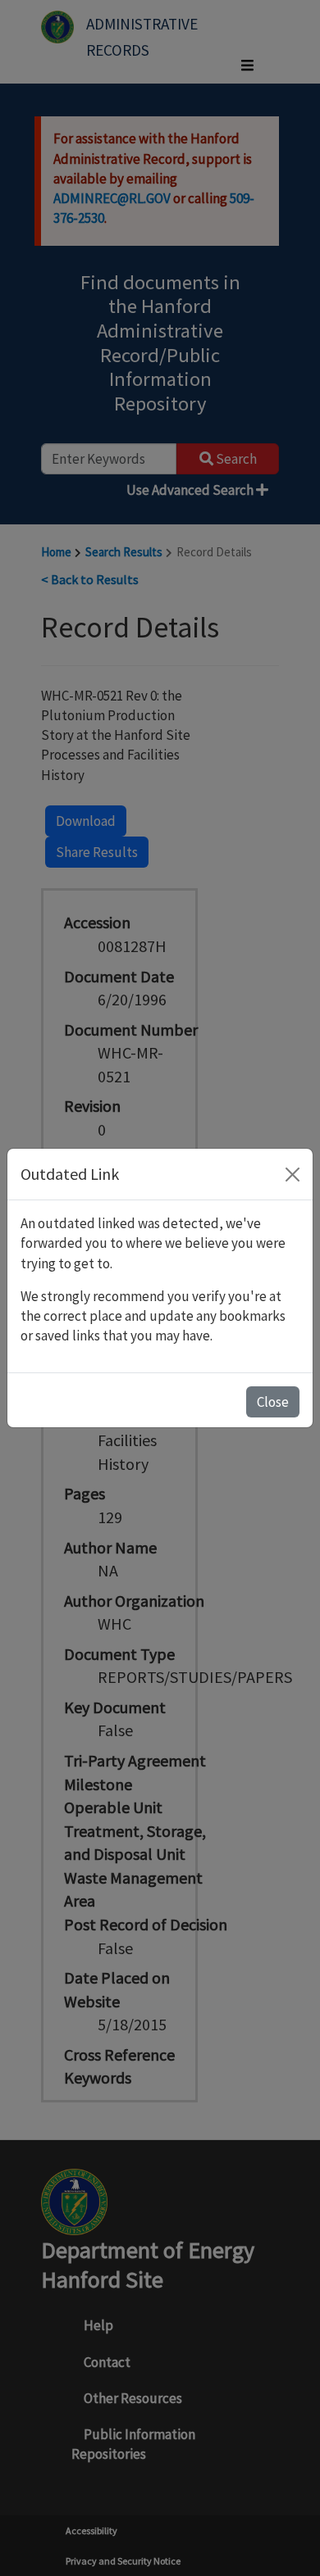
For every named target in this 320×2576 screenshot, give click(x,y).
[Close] (293, 1175)
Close (273, 1402)
